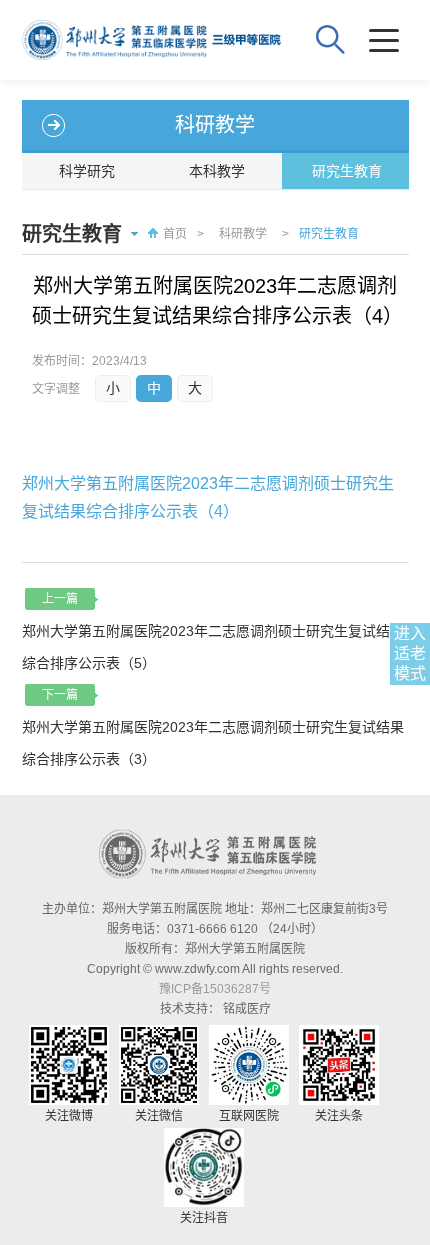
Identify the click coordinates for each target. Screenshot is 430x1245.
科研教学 (243, 234)
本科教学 (217, 171)
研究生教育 (347, 171)
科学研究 (87, 171)
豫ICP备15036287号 (215, 989)
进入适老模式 (410, 653)
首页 (175, 234)
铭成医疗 (247, 1009)
